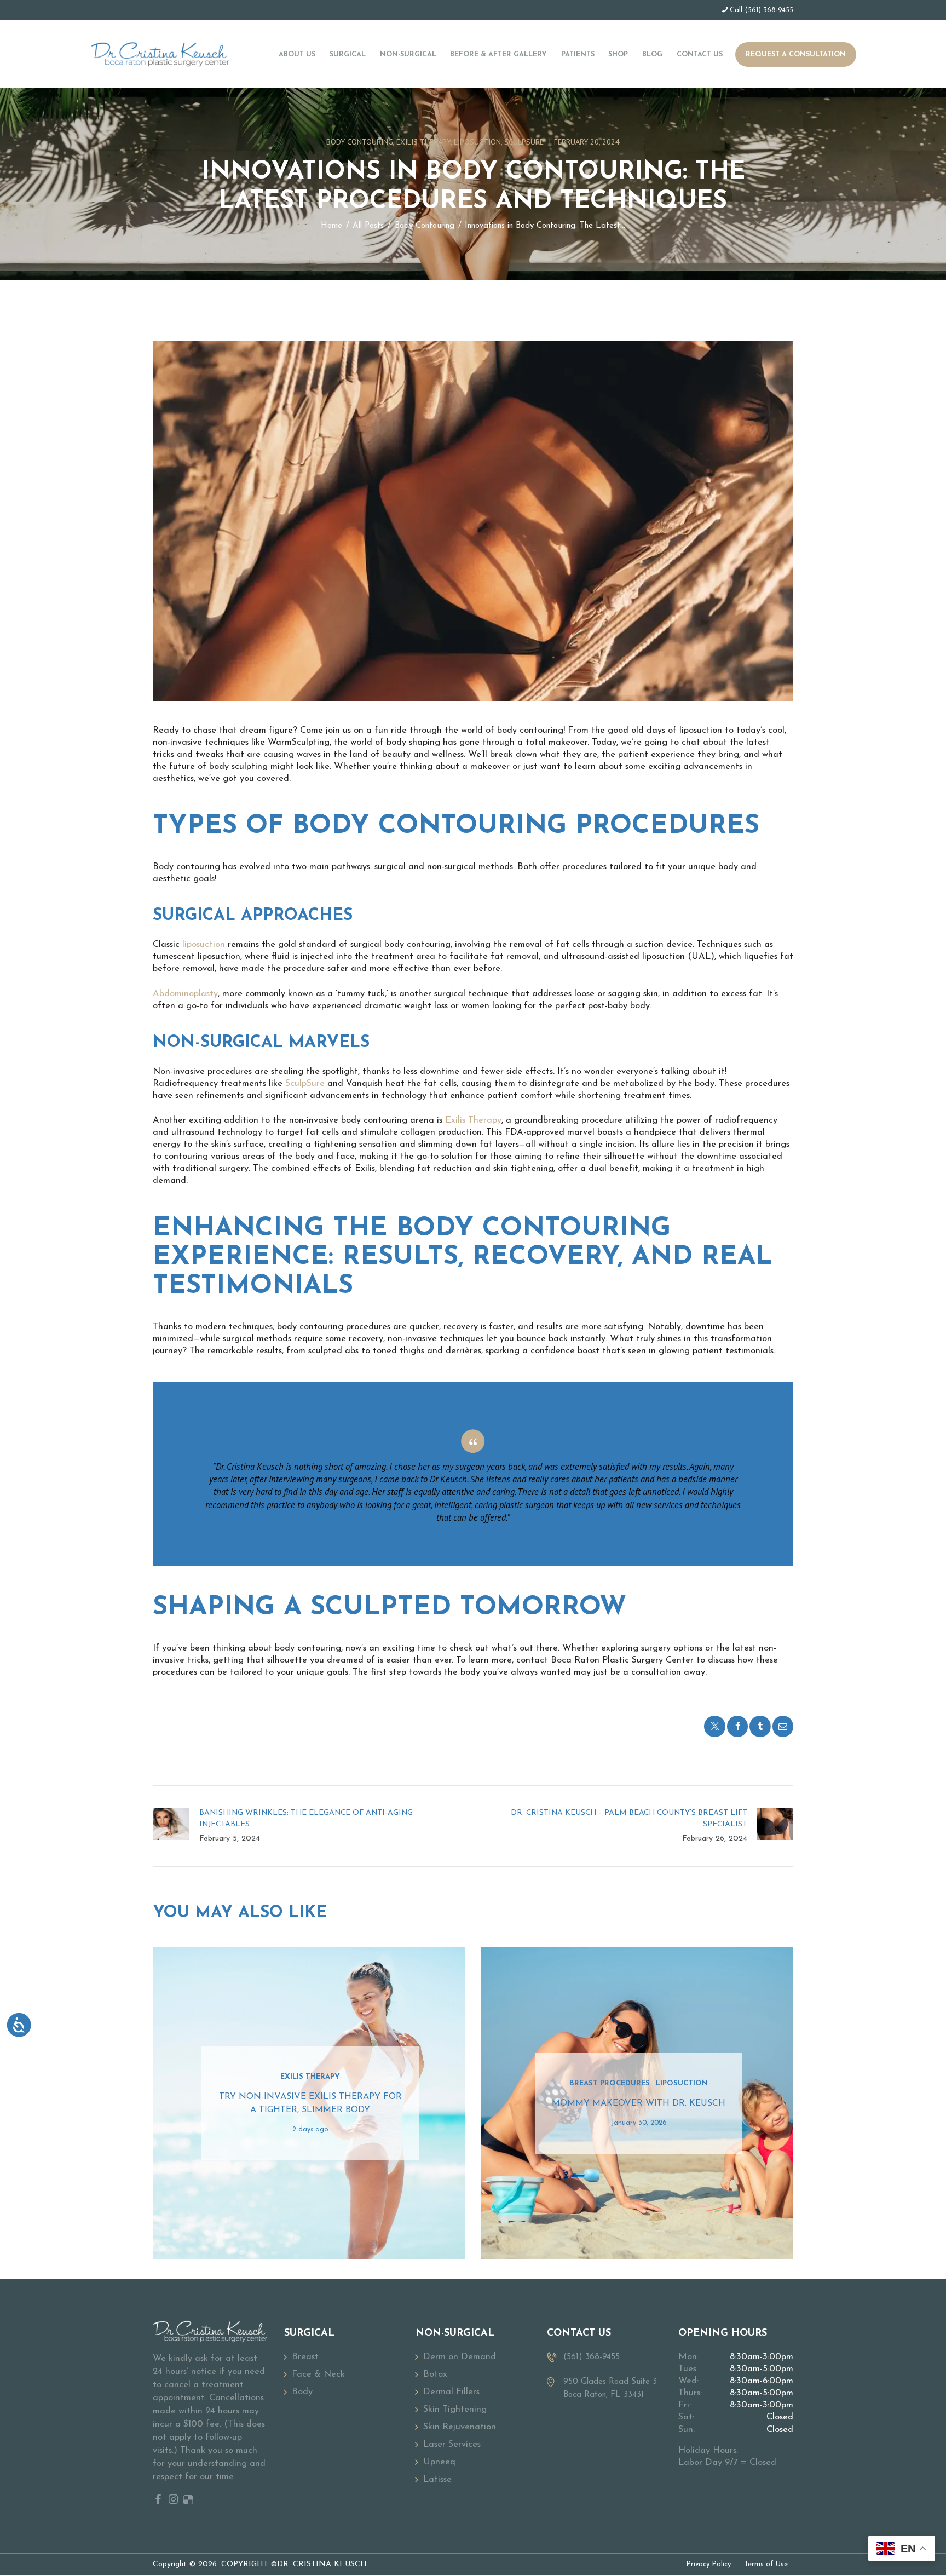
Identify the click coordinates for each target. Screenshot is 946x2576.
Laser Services (452, 2445)
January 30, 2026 (639, 2123)
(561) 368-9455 (769, 10)
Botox (435, 2374)
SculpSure (524, 142)
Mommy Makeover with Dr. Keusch (639, 2103)
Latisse (437, 2480)
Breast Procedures (610, 2083)
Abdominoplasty (185, 994)
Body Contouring (360, 142)
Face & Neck (318, 2374)
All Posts (368, 226)
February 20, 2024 (587, 142)
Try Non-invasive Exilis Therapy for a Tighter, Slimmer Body (310, 2103)
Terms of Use (766, 2564)
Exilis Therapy (423, 142)
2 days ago (310, 2130)
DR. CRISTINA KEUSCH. (323, 2564)
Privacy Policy (708, 2564)
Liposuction (477, 142)
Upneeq (439, 2462)
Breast (305, 2357)
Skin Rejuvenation (460, 2427)
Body (302, 2392)
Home (331, 226)
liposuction (204, 945)
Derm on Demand (460, 2357)
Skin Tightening (455, 2410)
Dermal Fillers (451, 2392)
